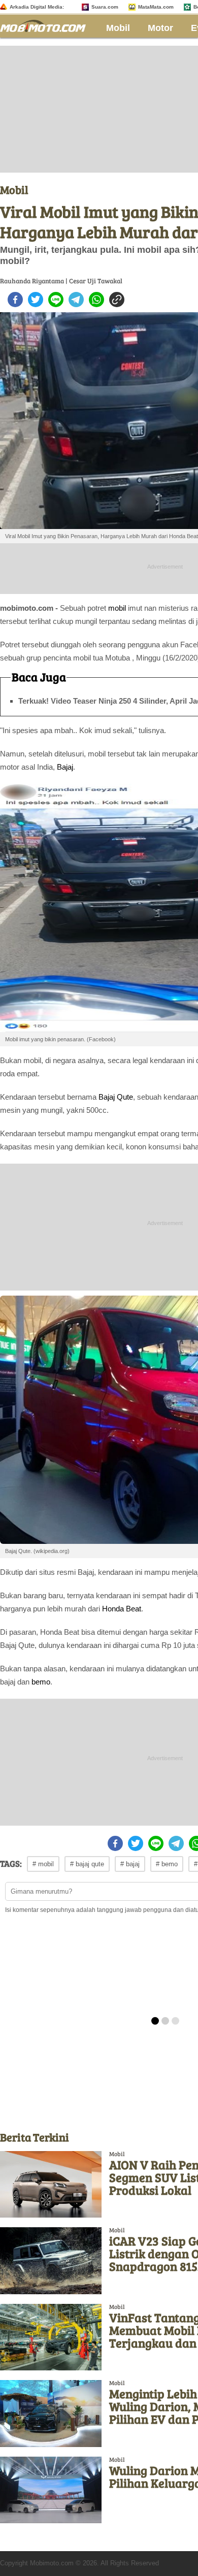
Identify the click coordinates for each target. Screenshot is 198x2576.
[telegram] (76, 300)
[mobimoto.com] (47, 25)
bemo (41, 1682)
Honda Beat (122, 1609)
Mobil (118, 28)
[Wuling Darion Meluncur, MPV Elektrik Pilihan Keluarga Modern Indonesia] (51, 2490)
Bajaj (65, 767)
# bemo (167, 1864)
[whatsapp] (96, 300)
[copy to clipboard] (117, 300)
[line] (56, 300)
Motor (160, 28)
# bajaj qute (87, 1864)
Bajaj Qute (116, 1097)
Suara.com (105, 7)
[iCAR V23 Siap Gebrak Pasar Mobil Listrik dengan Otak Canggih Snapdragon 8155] (51, 2260)
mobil (117, 608)
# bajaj (130, 1864)
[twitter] (36, 300)
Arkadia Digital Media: (37, 7)
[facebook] (15, 300)
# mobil (43, 1864)
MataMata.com (156, 7)
